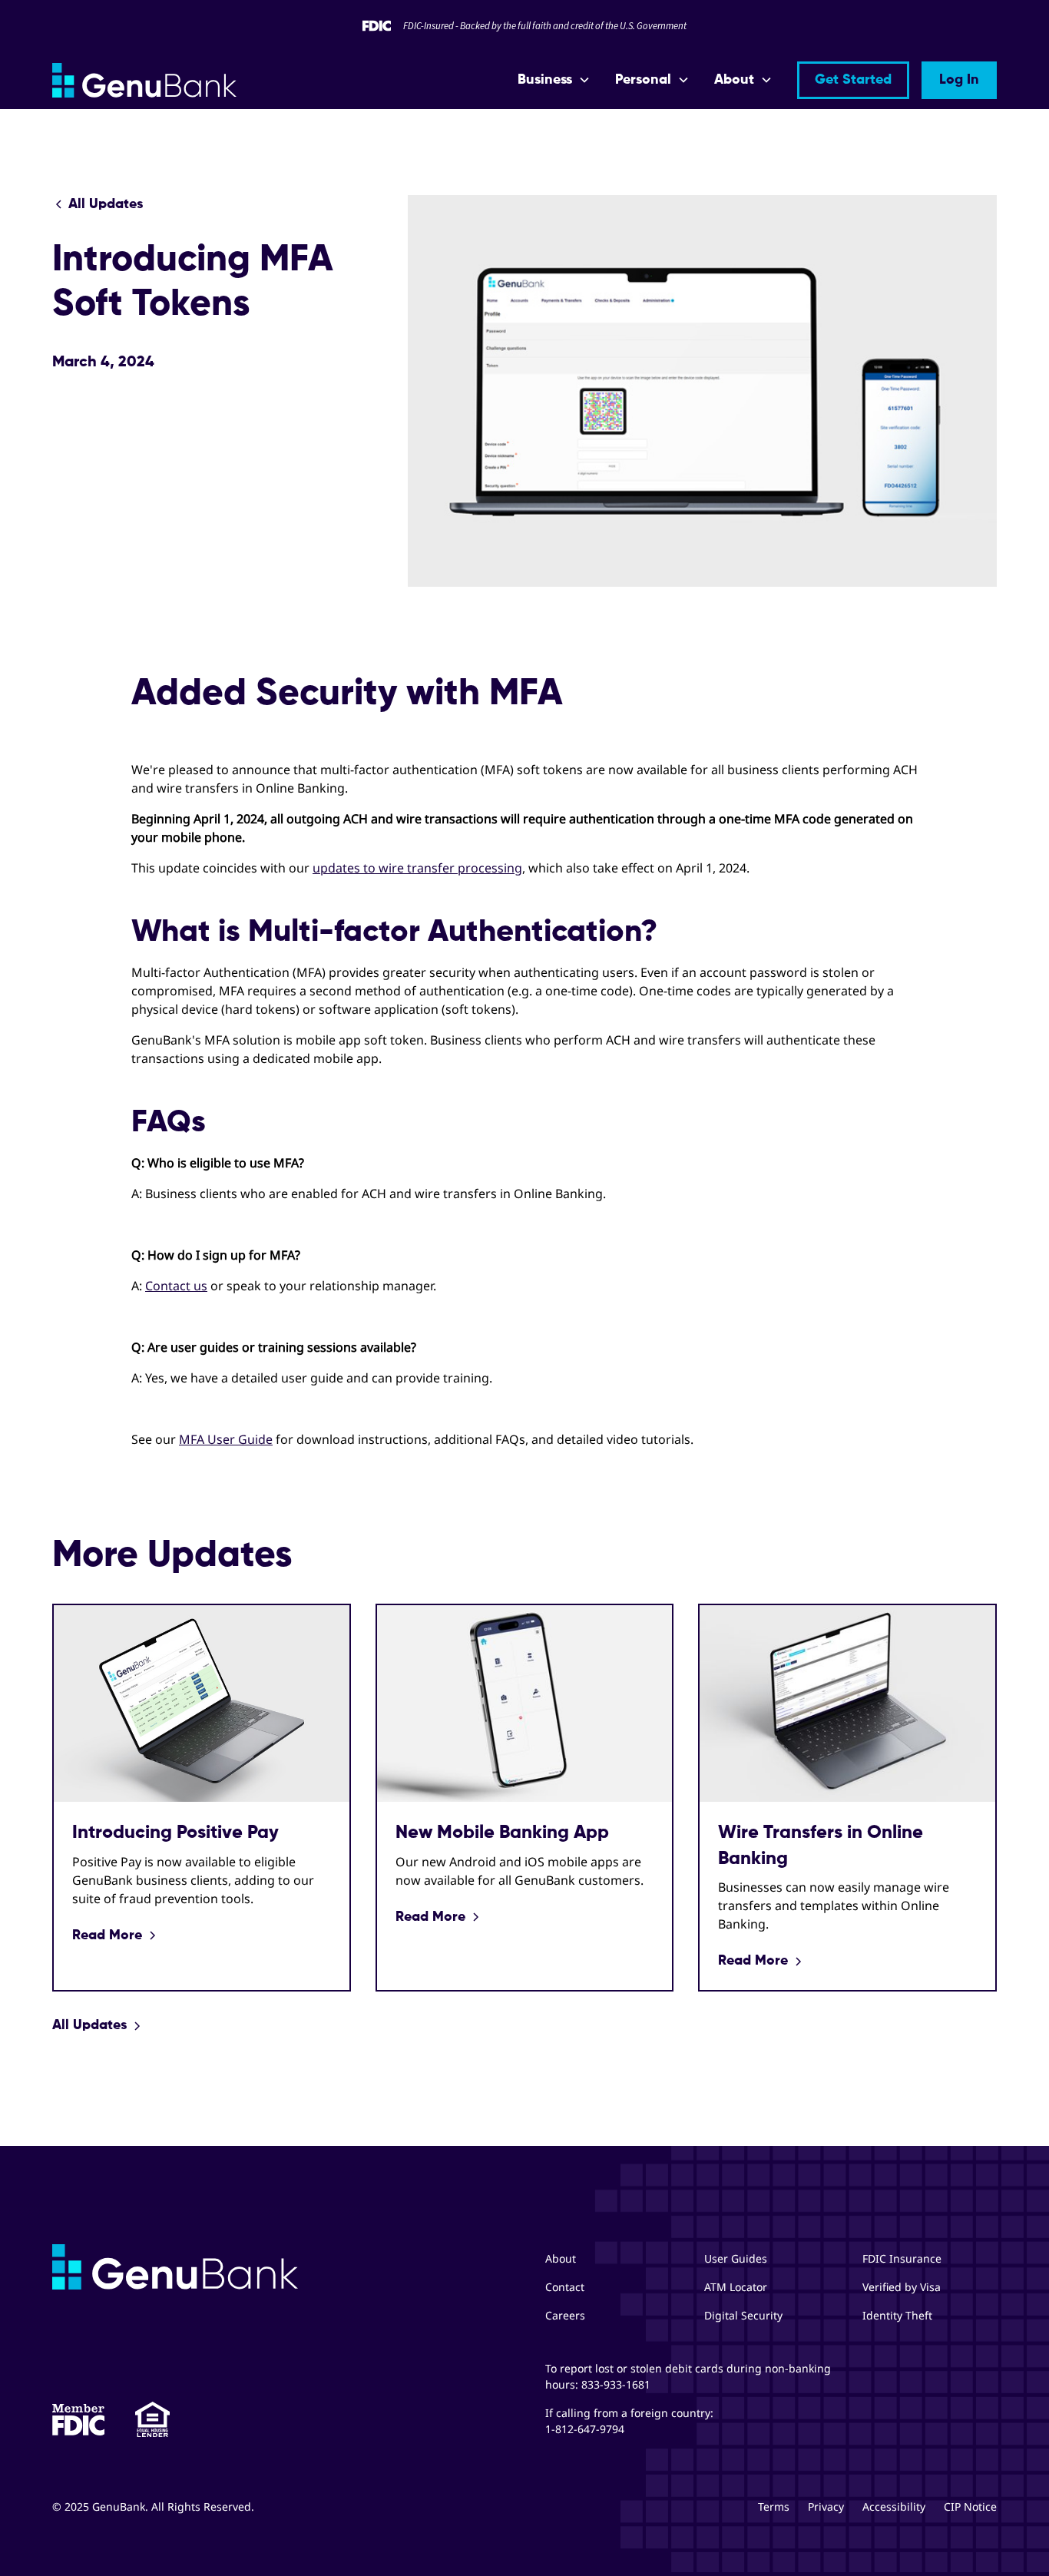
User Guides (736, 2258)
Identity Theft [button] (897, 2315)
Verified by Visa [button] (902, 2287)
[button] (554, 80)
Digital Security (743, 2315)
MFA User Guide (226, 1439)
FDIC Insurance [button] (902, 2258)
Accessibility (894, 2506)
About (561, 2258)
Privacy (826, 2506)
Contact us (176, 1286)
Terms (774, 2506)
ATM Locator (736, 2287)
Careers (565, 2315)
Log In (959, 80)
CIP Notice (970, 2506)
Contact (565, 2287)
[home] (144, 80)
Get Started (853, 80)
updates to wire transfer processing (417, 868)
